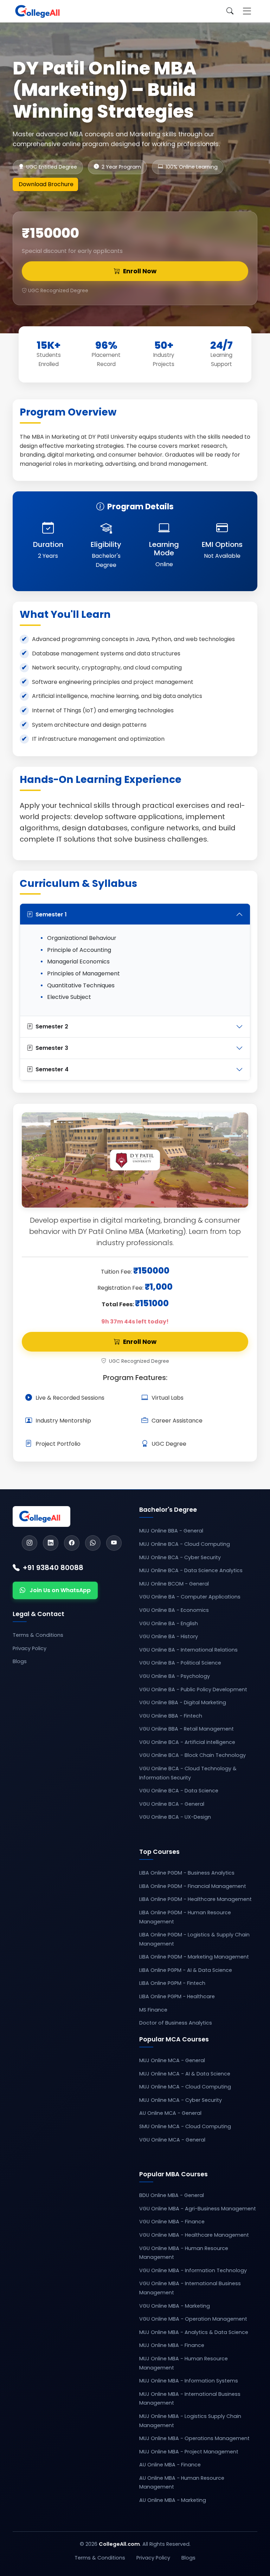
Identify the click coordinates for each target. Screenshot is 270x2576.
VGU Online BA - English (169, 1623)
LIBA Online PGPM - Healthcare (177, 1996)
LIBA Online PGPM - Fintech (172, 1983)
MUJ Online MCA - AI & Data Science (185, 2074)
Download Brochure (46, 184)
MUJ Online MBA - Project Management (189, 2452)
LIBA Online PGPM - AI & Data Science (186, 1970)
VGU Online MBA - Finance (172, 2222)
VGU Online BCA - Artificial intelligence (187, 1742)
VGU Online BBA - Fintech (171, 1716)
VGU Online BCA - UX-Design (175, 1817)
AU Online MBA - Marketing (173, 2500)
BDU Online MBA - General (172, 2195)
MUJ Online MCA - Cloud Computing (185, 2087)
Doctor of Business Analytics (176, 2023)
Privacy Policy (30, 1648)
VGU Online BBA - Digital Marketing (183, 1702)
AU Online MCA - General (170, 2113)
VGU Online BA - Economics (174, 1610)
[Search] (230, 11)
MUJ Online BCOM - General (174, 1584)
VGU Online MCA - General (172, 2140)
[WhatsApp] (93, 1543)
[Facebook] (72, 1543)
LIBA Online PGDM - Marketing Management (194, 1957)
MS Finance (153, 2010)
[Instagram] (30, 1543)
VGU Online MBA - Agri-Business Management (198, 2209)
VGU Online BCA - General (172, 1804)
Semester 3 (52, 1048)
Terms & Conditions (38, 1635)
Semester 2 (52, 1027)
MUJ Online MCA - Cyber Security (181, 2100)
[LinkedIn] (51, 1543)
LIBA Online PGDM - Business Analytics (187, 1873)
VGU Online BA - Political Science (180, 1663)
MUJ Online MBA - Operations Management (194, 2438)
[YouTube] (114, 1543)
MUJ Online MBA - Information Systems (189, 2381)
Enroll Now (140, 271)
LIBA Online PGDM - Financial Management (193, 1886)
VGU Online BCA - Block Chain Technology (192, 1755)
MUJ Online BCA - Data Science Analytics (191, 1570)
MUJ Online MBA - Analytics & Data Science (194, 2332)
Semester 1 (51, 914)
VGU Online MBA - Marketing (175, 2306)
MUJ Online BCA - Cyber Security (180, 1557)
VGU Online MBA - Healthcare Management (194, 2235)
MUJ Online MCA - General (172, 2060)
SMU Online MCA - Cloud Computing (185, 2126)
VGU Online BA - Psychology (175, 1676)
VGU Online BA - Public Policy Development (193, 1689)
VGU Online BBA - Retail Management (187, 1729)
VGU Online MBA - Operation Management (193, 2319)
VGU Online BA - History (169, 1636)
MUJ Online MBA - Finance (172, 2345)
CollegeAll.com (119, 2544)
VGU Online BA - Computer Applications (190, 1597)
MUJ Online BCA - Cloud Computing (185, 1544)
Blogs (20, 1661)
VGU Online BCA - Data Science (179, 1791)
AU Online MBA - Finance (170, 2465)
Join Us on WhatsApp (60, 1590)
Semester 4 (52, 1069)
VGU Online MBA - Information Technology (193, 2270)
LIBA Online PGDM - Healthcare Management (195, 1899)
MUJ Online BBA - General (171, 1531)
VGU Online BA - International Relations (188, 1650)
